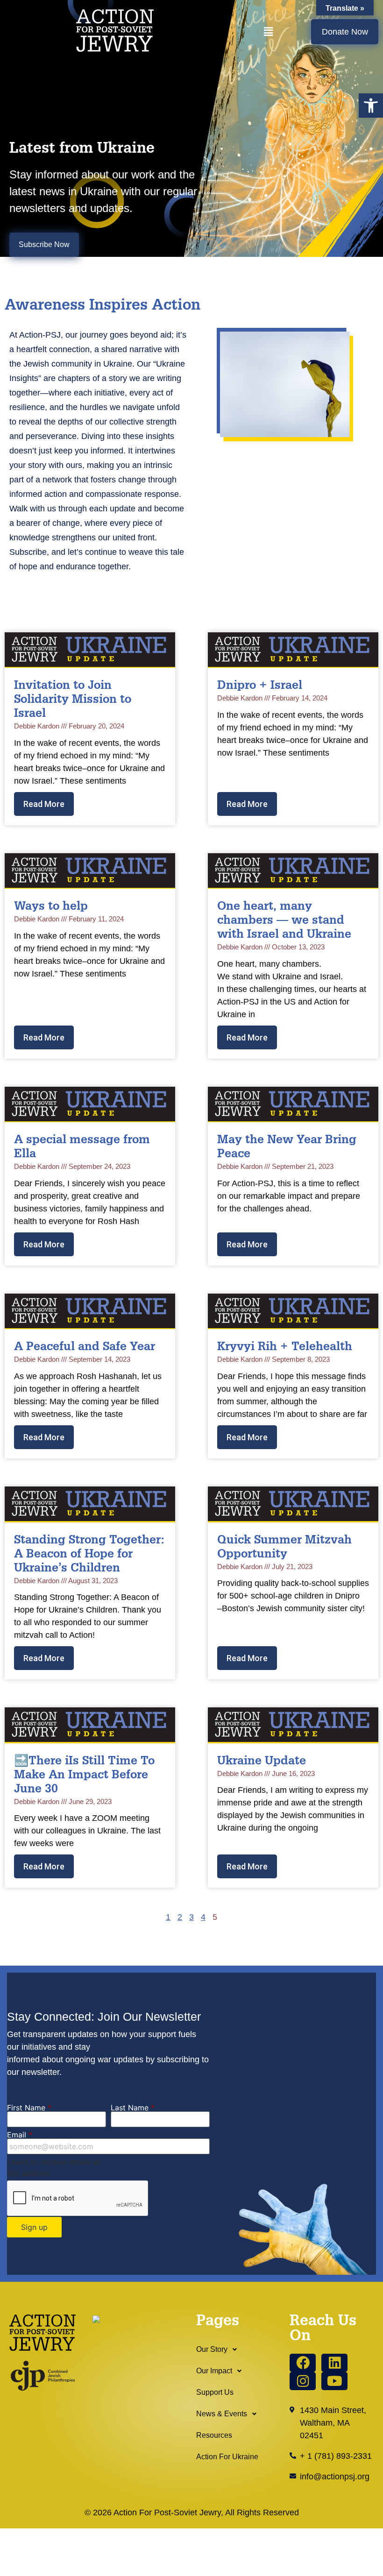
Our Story (212, 2349)
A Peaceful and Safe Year (85, 1348)
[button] (371, 106)
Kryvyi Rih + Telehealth (285, 1348)
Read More (44, 804)
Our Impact (214, 2371)
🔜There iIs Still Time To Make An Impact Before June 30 (84, 1776)
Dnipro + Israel (260, 686)
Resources (214, 2435)
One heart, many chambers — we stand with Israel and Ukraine (284, 921)
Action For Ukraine (227, 2457)
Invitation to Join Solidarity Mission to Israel (73, 700)
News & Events (222, 2414)
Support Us (215, 2392)
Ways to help (51, 907)
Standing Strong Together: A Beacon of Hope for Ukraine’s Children (89, 1555)
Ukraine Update (262, 1762)
